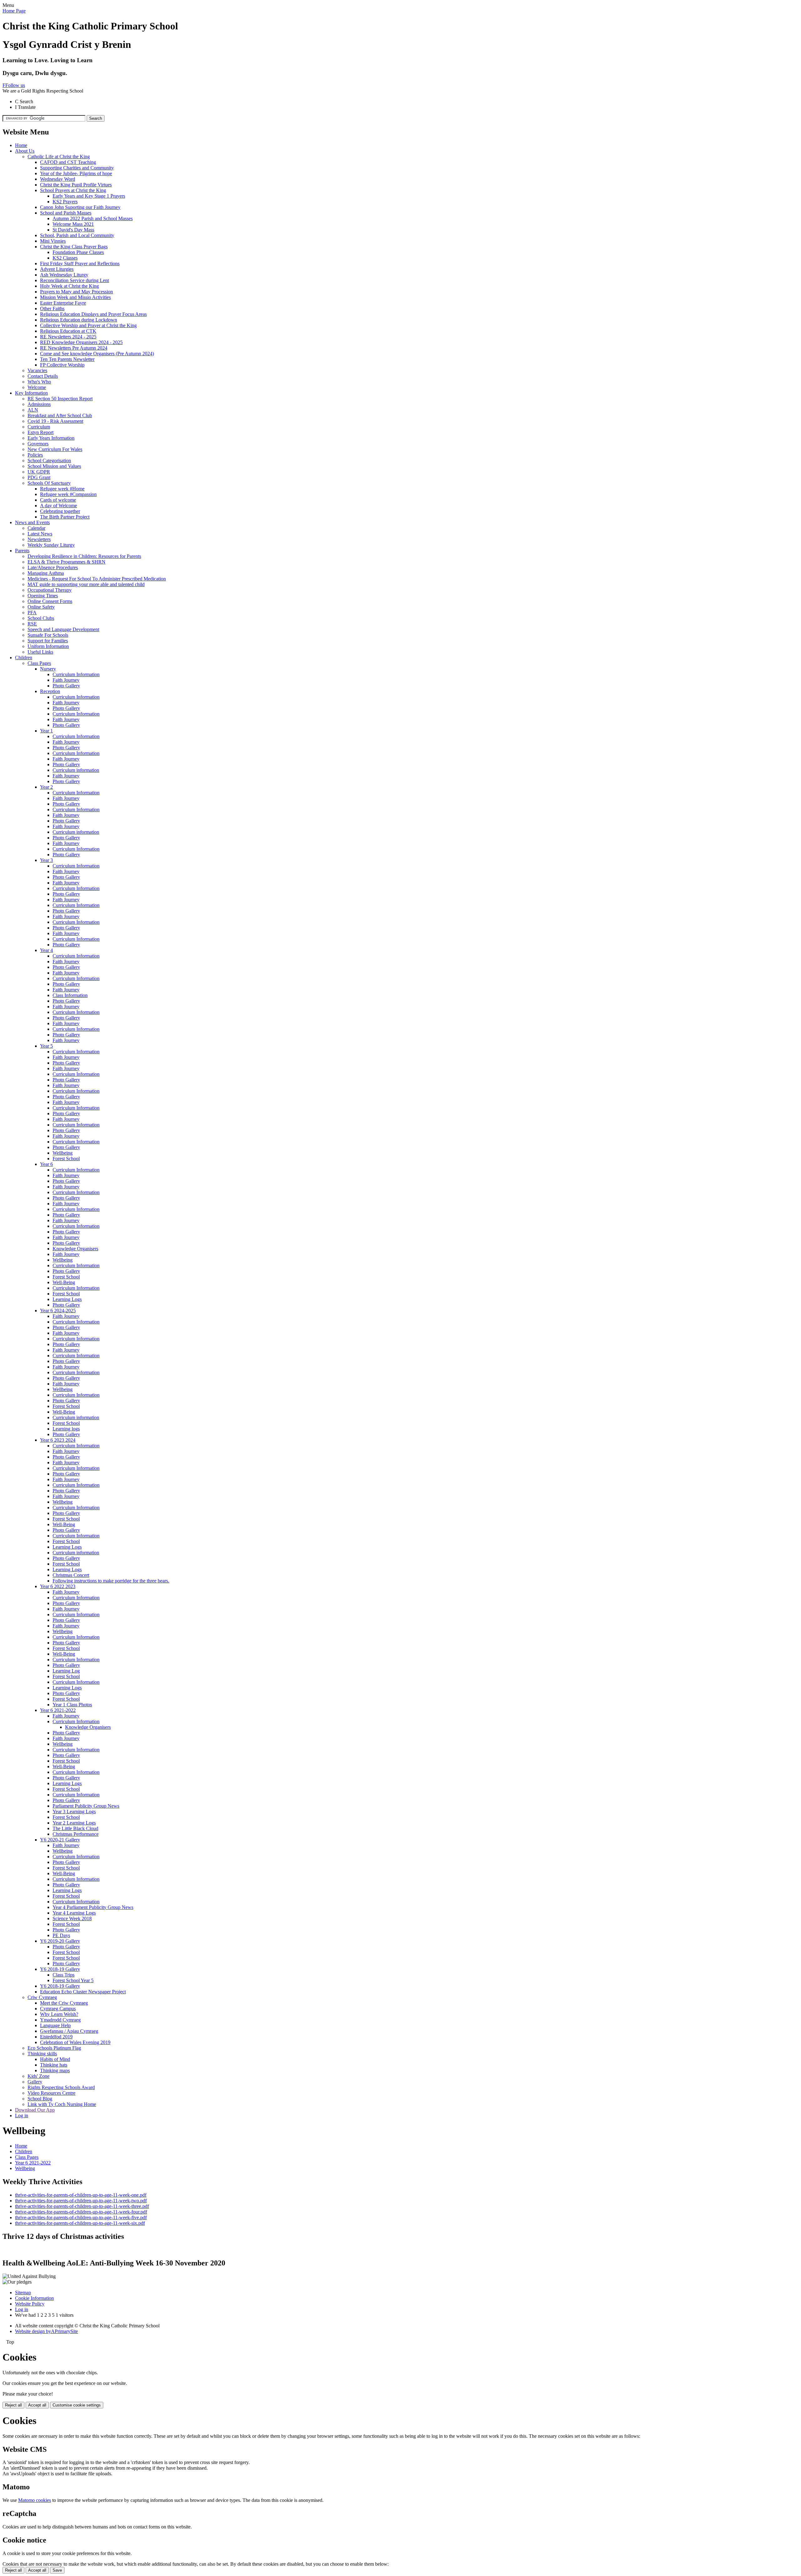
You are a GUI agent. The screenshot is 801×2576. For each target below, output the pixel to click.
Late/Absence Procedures (53, 567)
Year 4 (46, 950)
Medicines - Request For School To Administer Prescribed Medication (97, 579)
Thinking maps (55, 2070)
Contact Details (43, 376)
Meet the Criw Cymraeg (64, 2003)
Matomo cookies (35, 2500)
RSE (32, 624)
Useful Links (40, 652)
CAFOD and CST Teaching (68, 162)
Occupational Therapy (50, 590)
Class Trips (64, 1975)
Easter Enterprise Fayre (63, 303)
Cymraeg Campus (58, 2009)
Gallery (35, 2082)
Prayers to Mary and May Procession (77, 292)
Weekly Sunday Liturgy (51, 545)
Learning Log (66, 1671)
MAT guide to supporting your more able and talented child (86, 584)
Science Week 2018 (72, 1918)
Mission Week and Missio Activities (75, 297)
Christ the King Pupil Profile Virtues (76, 185)
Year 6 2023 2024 (58, 1440)
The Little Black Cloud (75, 1828)
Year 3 (46, 860)
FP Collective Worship (62, 365)
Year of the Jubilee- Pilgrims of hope (76, 173)
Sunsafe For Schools (48, 635)
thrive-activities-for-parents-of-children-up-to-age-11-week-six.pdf (80, 2223)
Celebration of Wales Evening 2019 (75, 2042)
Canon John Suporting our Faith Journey (80, 207)
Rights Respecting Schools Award (61, 2087)
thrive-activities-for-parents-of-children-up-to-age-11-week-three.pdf (82, 2206)
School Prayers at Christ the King (73, 190)
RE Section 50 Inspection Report (60, 399)
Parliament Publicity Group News (86, 1806)
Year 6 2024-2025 (58, 1311)
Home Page (14, 11)
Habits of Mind (55, 2059)
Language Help (55, 2025)
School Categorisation (49, 461)
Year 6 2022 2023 (58, 1586)
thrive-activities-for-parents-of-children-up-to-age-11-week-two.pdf (81, 2201)
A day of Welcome (59, 506)
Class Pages (39, 663)
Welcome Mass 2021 (73, 224)
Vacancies (37, 370)
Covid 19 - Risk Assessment (55, 421)
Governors (38, 444)
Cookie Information (34, 2298)
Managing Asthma (46, 573)
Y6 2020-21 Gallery (60, 1840)
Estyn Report (41, 432)
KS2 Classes (65, 258)
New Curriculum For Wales (55, 449)
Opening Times (43, 596)
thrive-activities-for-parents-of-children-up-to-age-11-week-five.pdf (81, 2217)
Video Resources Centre (51, 2093)
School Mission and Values (54, 466)
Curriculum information (76, 770)
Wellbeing (63, 1153)
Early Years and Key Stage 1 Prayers (89, 196)
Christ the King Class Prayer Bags (74, 247)
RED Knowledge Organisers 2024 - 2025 (81, 342)
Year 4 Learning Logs (74, 1913)
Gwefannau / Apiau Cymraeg (69, 2031)
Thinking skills (42, 2054)
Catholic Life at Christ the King (59, 157)
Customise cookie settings (77, 2405)
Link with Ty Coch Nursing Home (62, 2104)
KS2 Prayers (65, 202)
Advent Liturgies (57, 269)
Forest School (66, 1159)
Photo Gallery (66, 686)
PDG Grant (39, 477)
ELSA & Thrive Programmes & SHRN (66, 562)
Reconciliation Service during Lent (74, 280)
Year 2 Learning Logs (74, 1823)
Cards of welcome (58, 500)
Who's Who (39, 382)
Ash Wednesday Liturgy (64, 275)
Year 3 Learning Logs (74, 1812)
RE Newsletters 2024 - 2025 (68, 337)
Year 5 (46, 1046)
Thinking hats (54, 2065)
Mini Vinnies (53, 241)
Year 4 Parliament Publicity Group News (93, 1907)
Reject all (13, 2405)
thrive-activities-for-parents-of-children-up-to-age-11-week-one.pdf (81, 2195)
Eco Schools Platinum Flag (54, 2048)
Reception (50, 691)
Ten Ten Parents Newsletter (67, 359)
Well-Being (64, 1282)
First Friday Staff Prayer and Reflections (80, 263)
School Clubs (41, 618)
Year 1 (46, 731)
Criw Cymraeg (42, 1997)
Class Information (70, 995)
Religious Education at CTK (68, 331)
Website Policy (30, 2304)
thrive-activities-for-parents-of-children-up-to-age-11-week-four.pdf (81, 2212)
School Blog (40, 2099)
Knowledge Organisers (75, 1249)
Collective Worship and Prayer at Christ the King (88, 325)
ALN (33, 410)
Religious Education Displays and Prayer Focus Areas (93, 314)
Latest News (40, 534)
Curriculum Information (76, 674)
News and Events (32, 522)
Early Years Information (51, 438)
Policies (35, 455)
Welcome (37, 387)
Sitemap (23, 2293)
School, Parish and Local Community (77, 235)
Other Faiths (52, 309)
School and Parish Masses (66, 213)
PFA (32, 612)
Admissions (39, 404)
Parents (22, 551)
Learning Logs (67, 1299)
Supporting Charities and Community (77, 168)
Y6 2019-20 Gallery (60, 1941)
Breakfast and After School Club (60, 415)
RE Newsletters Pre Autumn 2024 (74, 348)
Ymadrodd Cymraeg (60, 2020)
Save (57, 2570)
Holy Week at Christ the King (69, 286)
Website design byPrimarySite (46, 2331)
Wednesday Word (58, 179)
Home (21, 145)
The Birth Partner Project (65, 517)
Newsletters (39, 539)
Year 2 (46, 787)
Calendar (36, 528)
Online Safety (41, 607)
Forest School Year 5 (73, 1980)
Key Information (31, 393)
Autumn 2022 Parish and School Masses (93, 218)
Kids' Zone (38, 2076)
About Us (25, 151)
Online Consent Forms (50, 601)
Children (24, 658)
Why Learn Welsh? (59, 2014)
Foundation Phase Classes (78, 252)
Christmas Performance (76, 1834)
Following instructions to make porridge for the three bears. (111, 1581)
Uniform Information (48, 646)
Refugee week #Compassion (68, 494)
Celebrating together (60, 511)
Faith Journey (66, 680)
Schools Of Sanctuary (49, 483)
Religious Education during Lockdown (79, 320)
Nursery (48, 669)
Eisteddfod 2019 (56, 2037)
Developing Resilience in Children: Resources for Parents (84, 556)
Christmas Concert (71, 1575)
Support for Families (48, 641)
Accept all (37, 2405)
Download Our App (35, 2110)
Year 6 (46, 1164)
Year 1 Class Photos (72, 1705)
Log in (22, 2115)
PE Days (61, 1935)
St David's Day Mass (73, 230)
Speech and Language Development (63, 629)
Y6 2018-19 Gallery (60, 1969)
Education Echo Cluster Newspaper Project (83, 1992)
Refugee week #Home (62, 489)
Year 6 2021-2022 (58, 1710)
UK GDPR (39, 472)
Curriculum (39, 427)
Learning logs (66, 1429)
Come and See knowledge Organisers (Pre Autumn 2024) (97, 354)
